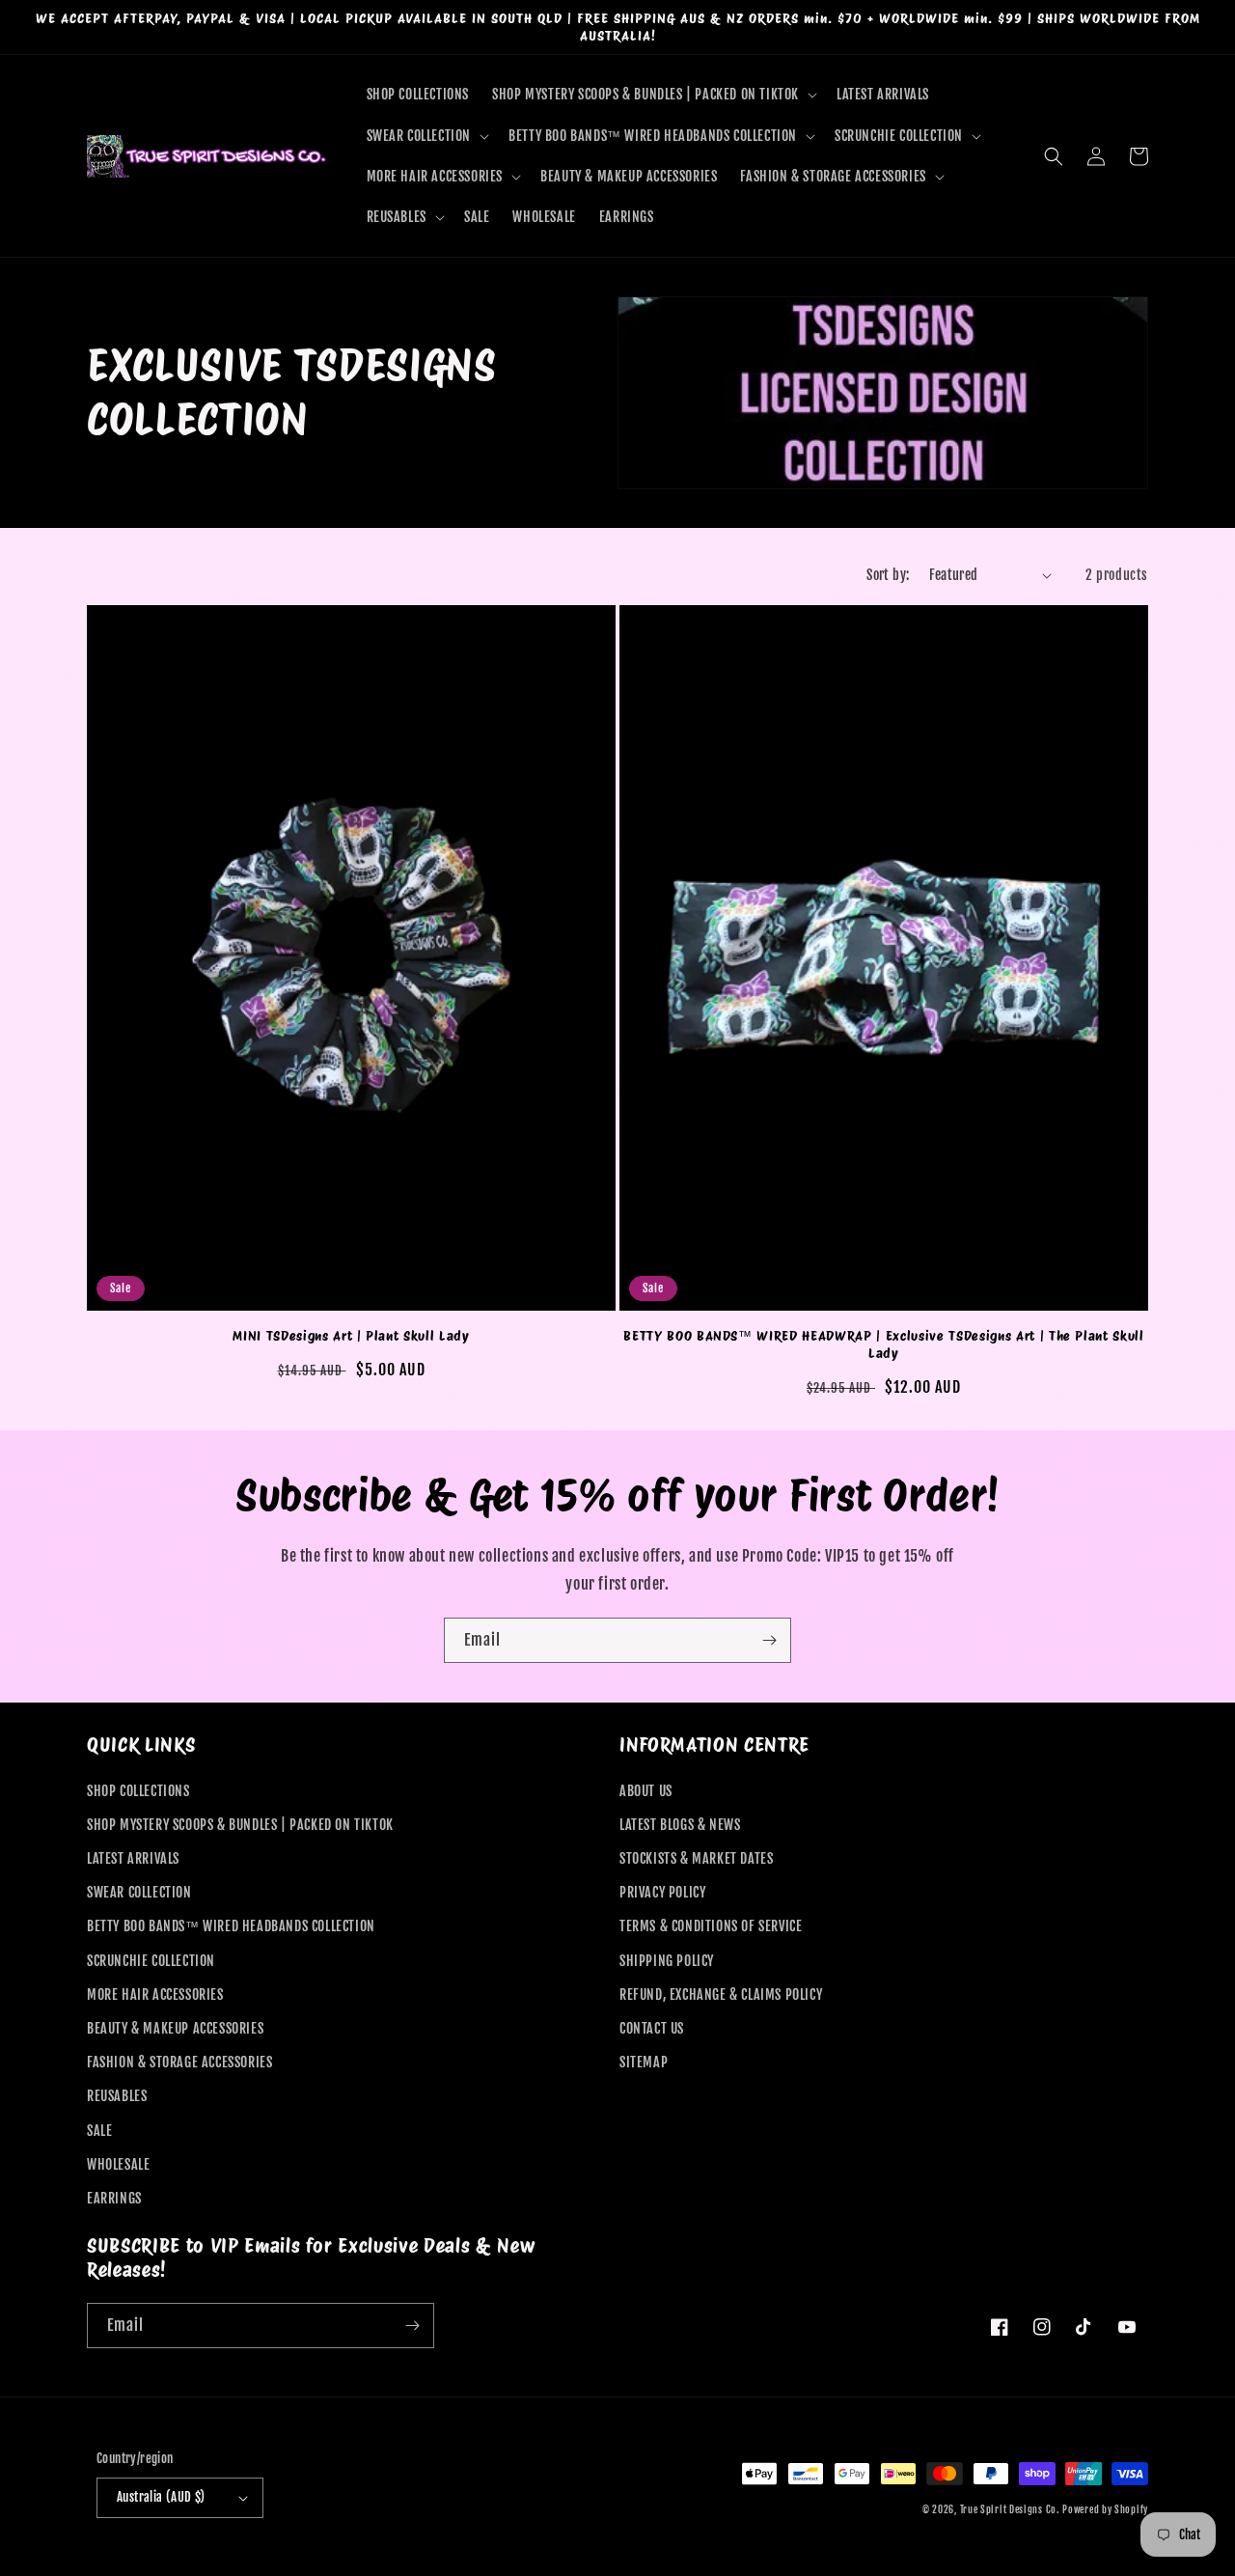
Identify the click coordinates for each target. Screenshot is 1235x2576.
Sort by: (888, 575)
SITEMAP (644, 2062)
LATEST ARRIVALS (133, 1858)
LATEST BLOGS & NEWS (680, 1825)
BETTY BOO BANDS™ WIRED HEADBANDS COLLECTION (231, 1926)
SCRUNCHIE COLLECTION (151, 1961)
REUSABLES (117, 2096)
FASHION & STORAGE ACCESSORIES (179, 2062)
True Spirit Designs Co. (1010, 2509)
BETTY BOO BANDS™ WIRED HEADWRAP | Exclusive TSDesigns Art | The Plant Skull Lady (884, 1344)
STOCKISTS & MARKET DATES (696, 1858)
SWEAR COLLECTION (139, 1892)
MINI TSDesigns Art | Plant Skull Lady (351, 1335)
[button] (653, 95)
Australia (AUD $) (161, 2497)
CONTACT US (652, 2028)
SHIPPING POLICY (667, 1961)
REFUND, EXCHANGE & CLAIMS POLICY (721, 1994)
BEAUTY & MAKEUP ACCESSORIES (175, 2028)
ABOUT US (646, 1791)
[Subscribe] (769, 1640)
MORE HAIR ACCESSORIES (155, 1994)
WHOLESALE (118, 2164)
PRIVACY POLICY (662, 1892)
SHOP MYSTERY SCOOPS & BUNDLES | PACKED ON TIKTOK (240, 1825)
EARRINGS (114, 2198)
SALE (99, 2131)
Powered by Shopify (1105, 2509)
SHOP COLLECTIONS (138, 1791)
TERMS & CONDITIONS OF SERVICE (711, 1926)
